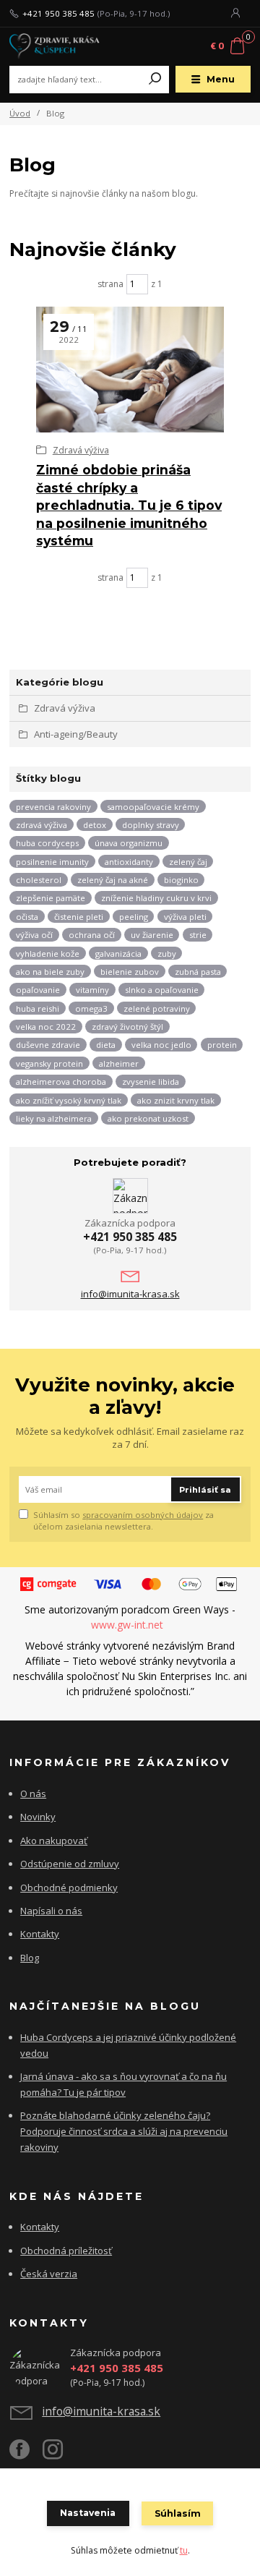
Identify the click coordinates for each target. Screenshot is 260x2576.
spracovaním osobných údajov (143, 1515)
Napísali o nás (51, 1911)
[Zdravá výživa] (130, 370)
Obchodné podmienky (69, 1888)
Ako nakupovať (54, 1841)
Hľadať (155, 80)
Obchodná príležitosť (66, 2251)
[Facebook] (26, 2455)
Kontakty (40, 1934)
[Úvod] (55, 47)
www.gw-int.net (129, 1625)
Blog (30, 1958)
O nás (33, 1794)
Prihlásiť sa (205, 1490)
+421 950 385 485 (58, 14)
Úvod (20, 113)
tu (184, 2550)
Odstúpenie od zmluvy (70, 1864)
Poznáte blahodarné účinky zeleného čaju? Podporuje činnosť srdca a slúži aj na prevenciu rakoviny (124, 2131)
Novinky (38, 1817)
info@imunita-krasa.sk (130, 1294)
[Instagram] (59, 2455)
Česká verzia (49, 2274)
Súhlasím (178, 2513)
